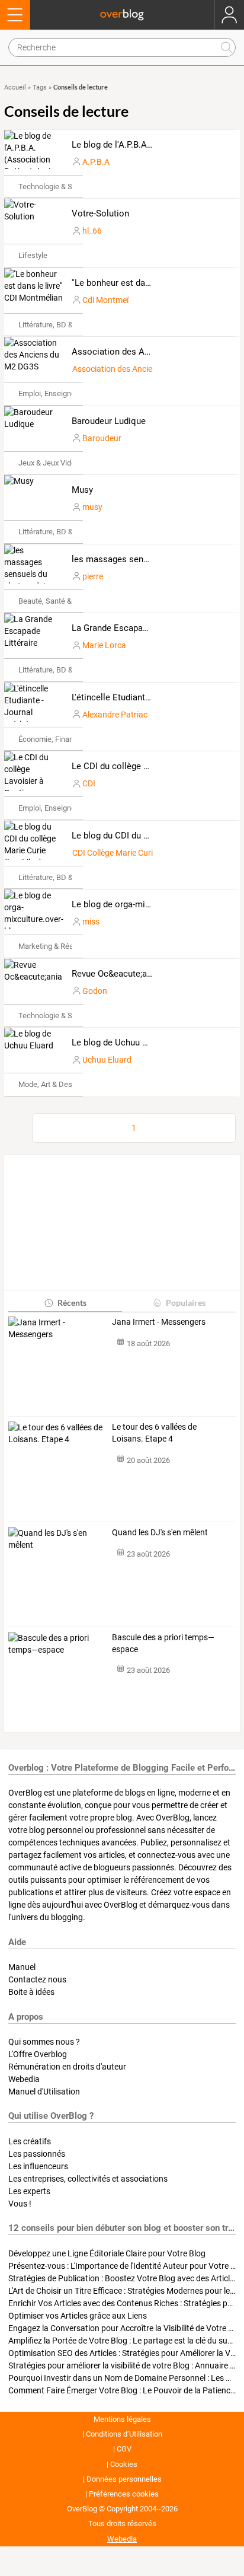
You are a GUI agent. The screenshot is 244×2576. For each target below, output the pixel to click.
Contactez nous (37, 1979)
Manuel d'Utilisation (44, 2092)
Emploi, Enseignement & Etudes (71, 393)
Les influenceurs (38, 2166)
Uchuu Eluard (107, 1060)
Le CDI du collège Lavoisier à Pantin (143, 766)
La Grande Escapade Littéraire (131, 628)
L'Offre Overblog (38, 2054)
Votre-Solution (100, 213)
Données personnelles (124, 2479)
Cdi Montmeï (105, 300)
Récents (72, 1303)
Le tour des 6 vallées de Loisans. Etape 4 (154, 1433)
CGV (124, 2449)
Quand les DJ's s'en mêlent (160, 1532)
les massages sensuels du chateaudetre (151, 559)
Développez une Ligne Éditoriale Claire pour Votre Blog (107, 2253)
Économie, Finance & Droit (62, 739)
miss (91, 922)
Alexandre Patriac (115, 715)
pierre (93, 576)
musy (92, 507)
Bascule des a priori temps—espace (163, 1643)
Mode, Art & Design (50, 1084)
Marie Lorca (104, 645)
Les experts (29, 2191)
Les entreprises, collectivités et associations (88, 2179)
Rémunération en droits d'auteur (67, 2067)
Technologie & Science (57, 186)
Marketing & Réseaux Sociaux (68, 946)
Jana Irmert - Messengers (159, 1322)
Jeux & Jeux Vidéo (49, 463)
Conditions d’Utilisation (124, 2434)
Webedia (24, 2079)
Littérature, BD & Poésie (58, 325)
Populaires (186, 1303)
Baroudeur (102, 438)
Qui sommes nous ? (44, 2042)
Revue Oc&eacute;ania (115, 974)
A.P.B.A (96, 162)
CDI (89, 783)
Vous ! (20, 2204)
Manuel (22, 1967)
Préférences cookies (124, 2494)
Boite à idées (31, 1992)
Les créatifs (30, 2141)
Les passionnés (37, 2154)
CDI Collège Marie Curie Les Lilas (131, 853)
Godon (95, 991)
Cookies (124, 2464)
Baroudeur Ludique (109, 421)
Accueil (15, 87)
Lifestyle (33, 255)
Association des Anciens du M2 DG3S (147, 352)
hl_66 (92, 231)
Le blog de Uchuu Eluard (119, 1042)
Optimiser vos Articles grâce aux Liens (78, 2316)
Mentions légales (122, 2419)
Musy (82, 490)
